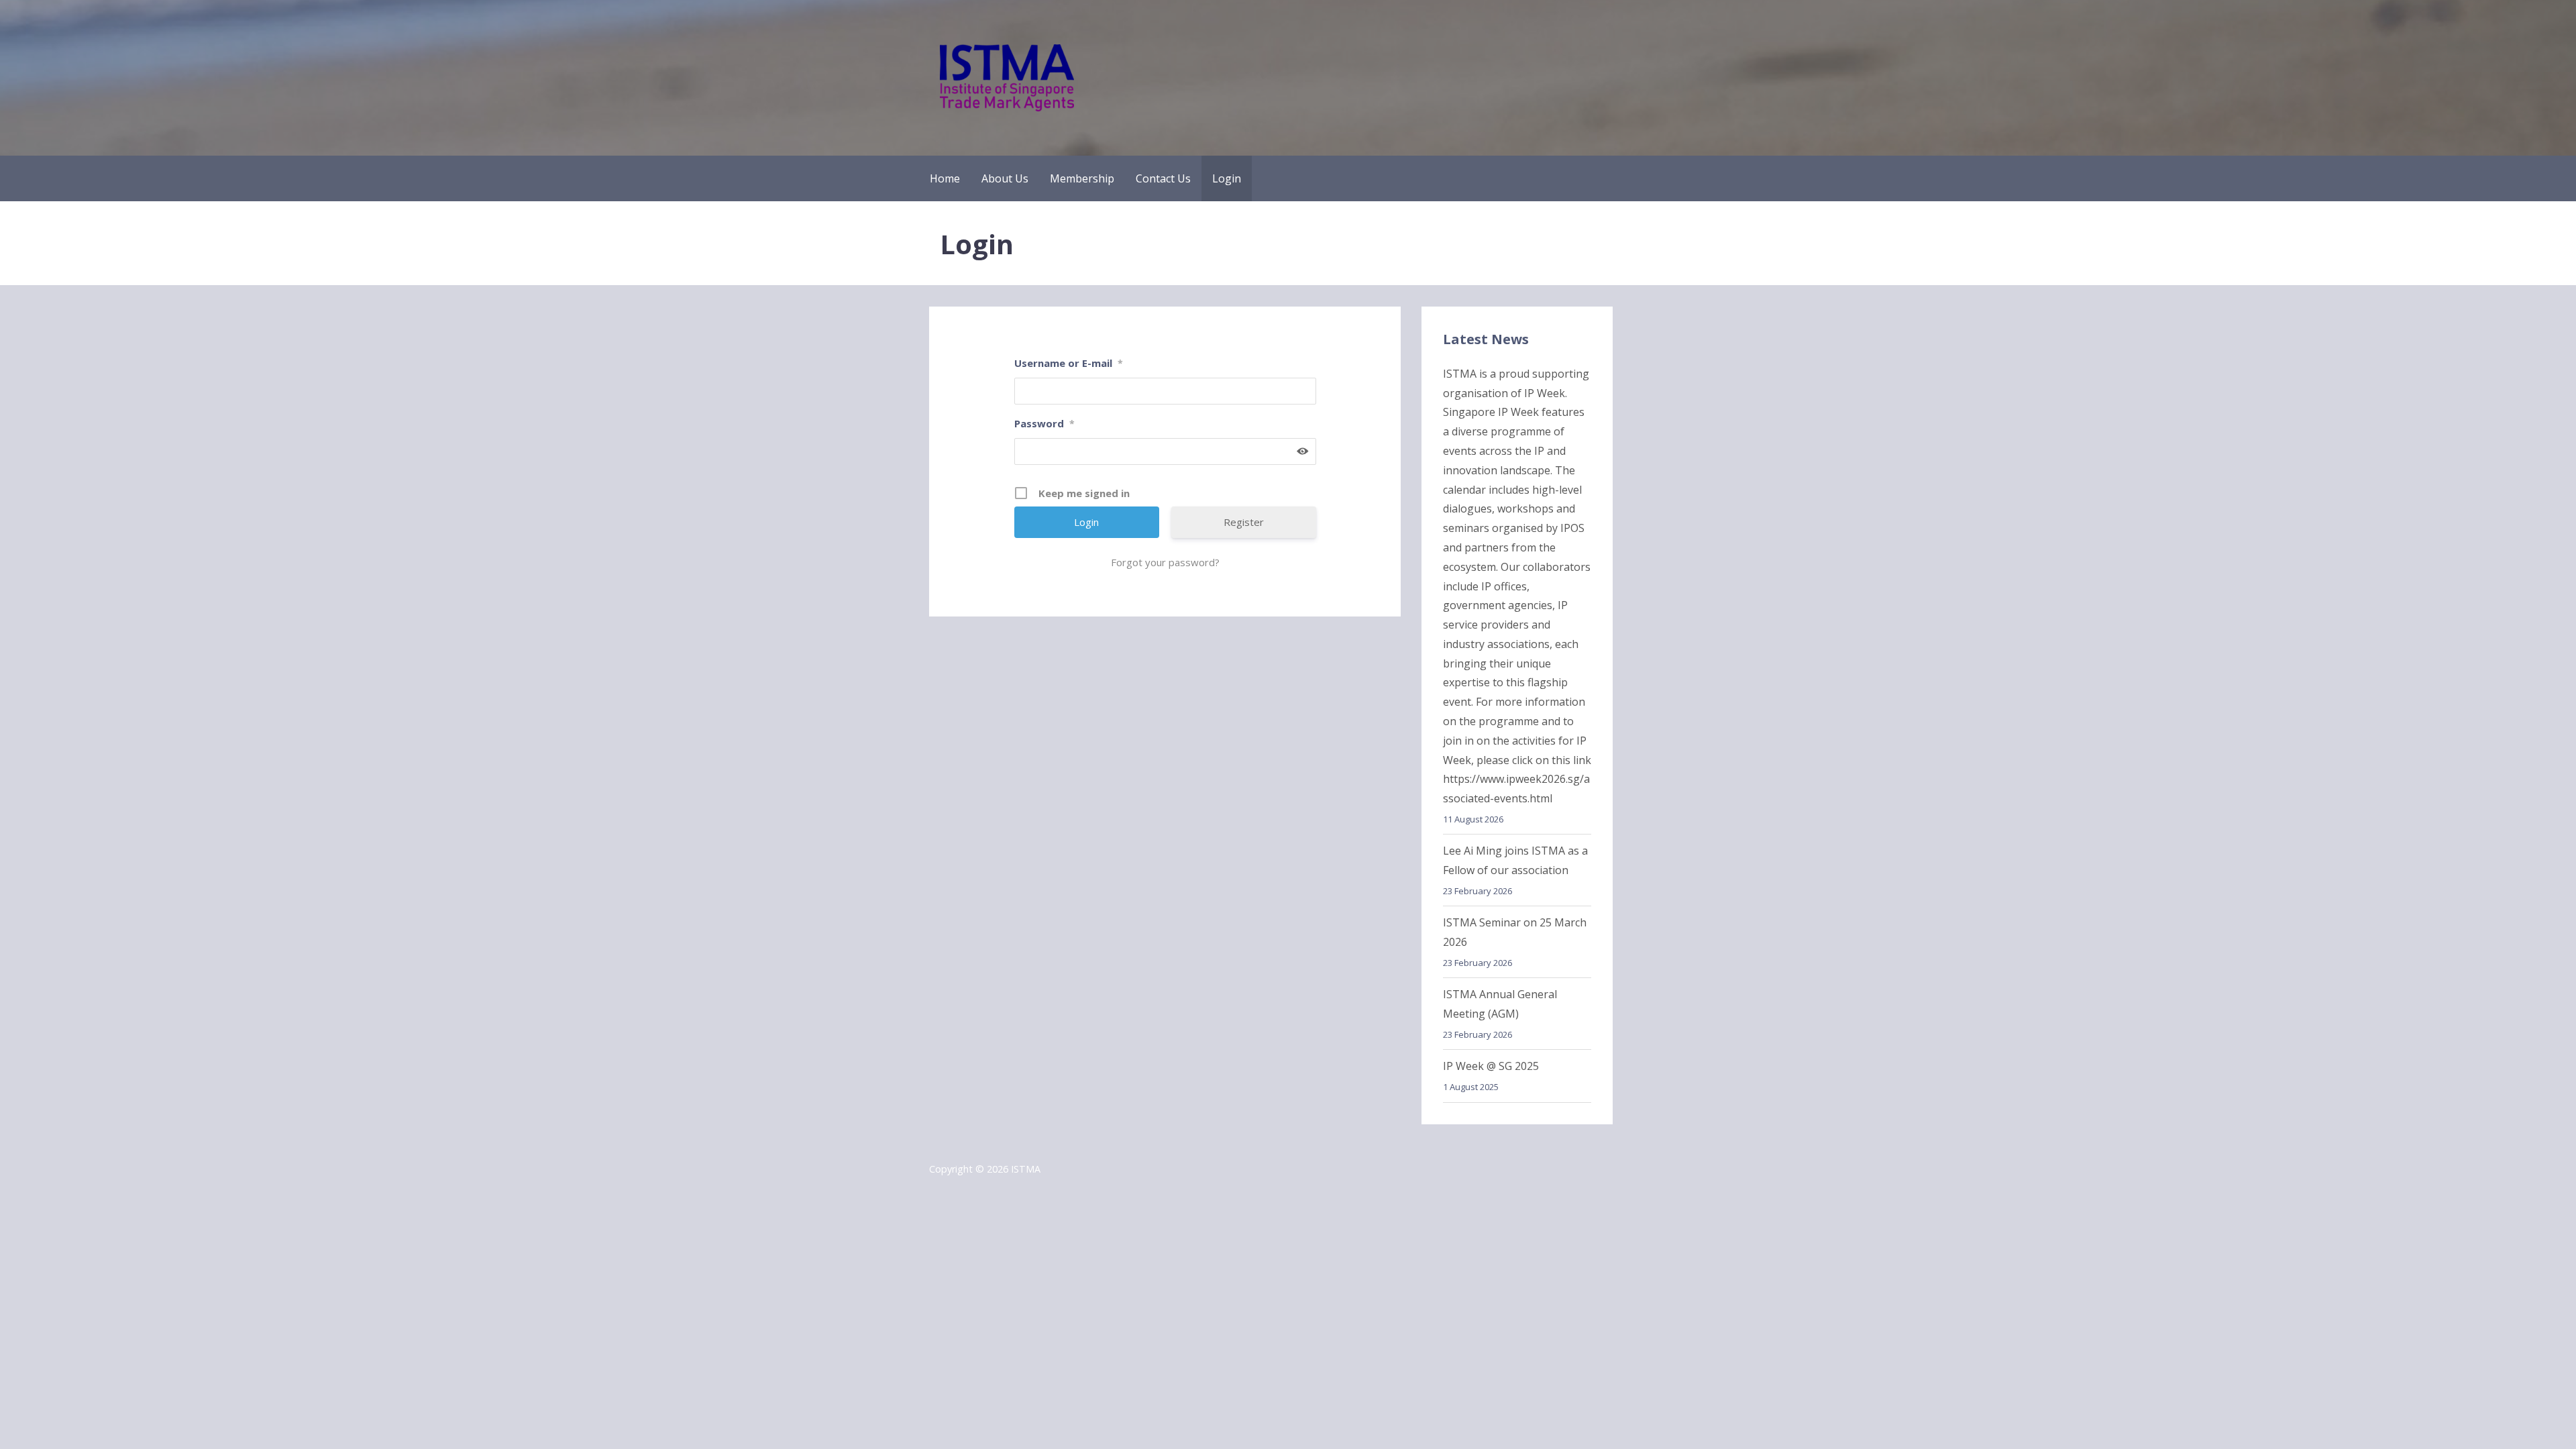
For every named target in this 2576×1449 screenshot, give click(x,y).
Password (1044, 423)
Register (1244, 522)
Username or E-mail (1069, 363)
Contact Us (1163, 178)
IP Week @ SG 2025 (1491, 1066)
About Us (1005, 178)
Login (1227, 178)
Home (945, 178)
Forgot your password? (1165, 562)
